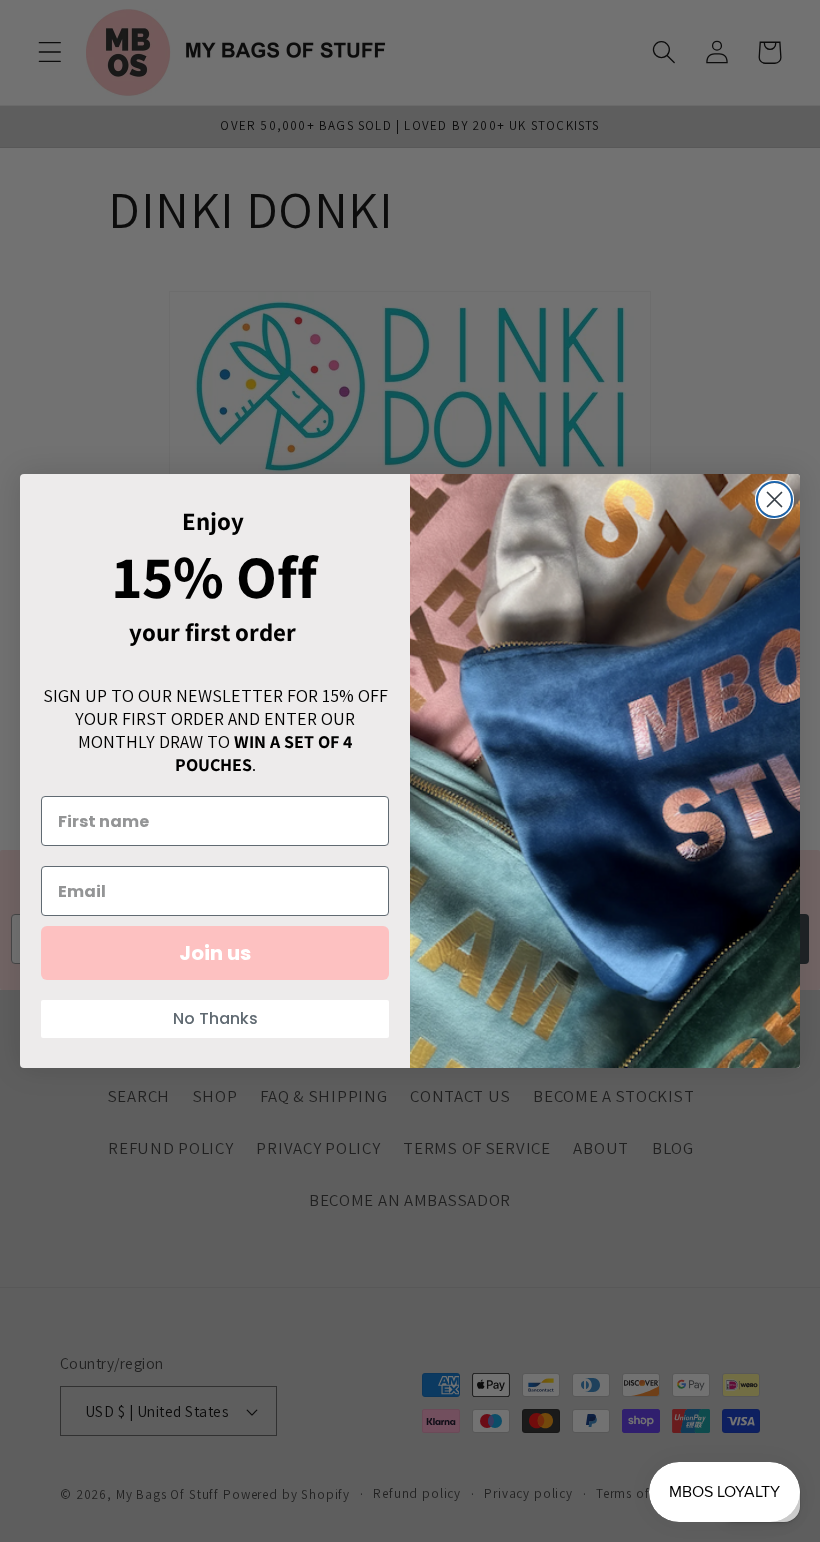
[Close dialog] (774, 499)
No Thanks (215, 1018)
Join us (215, 953)
